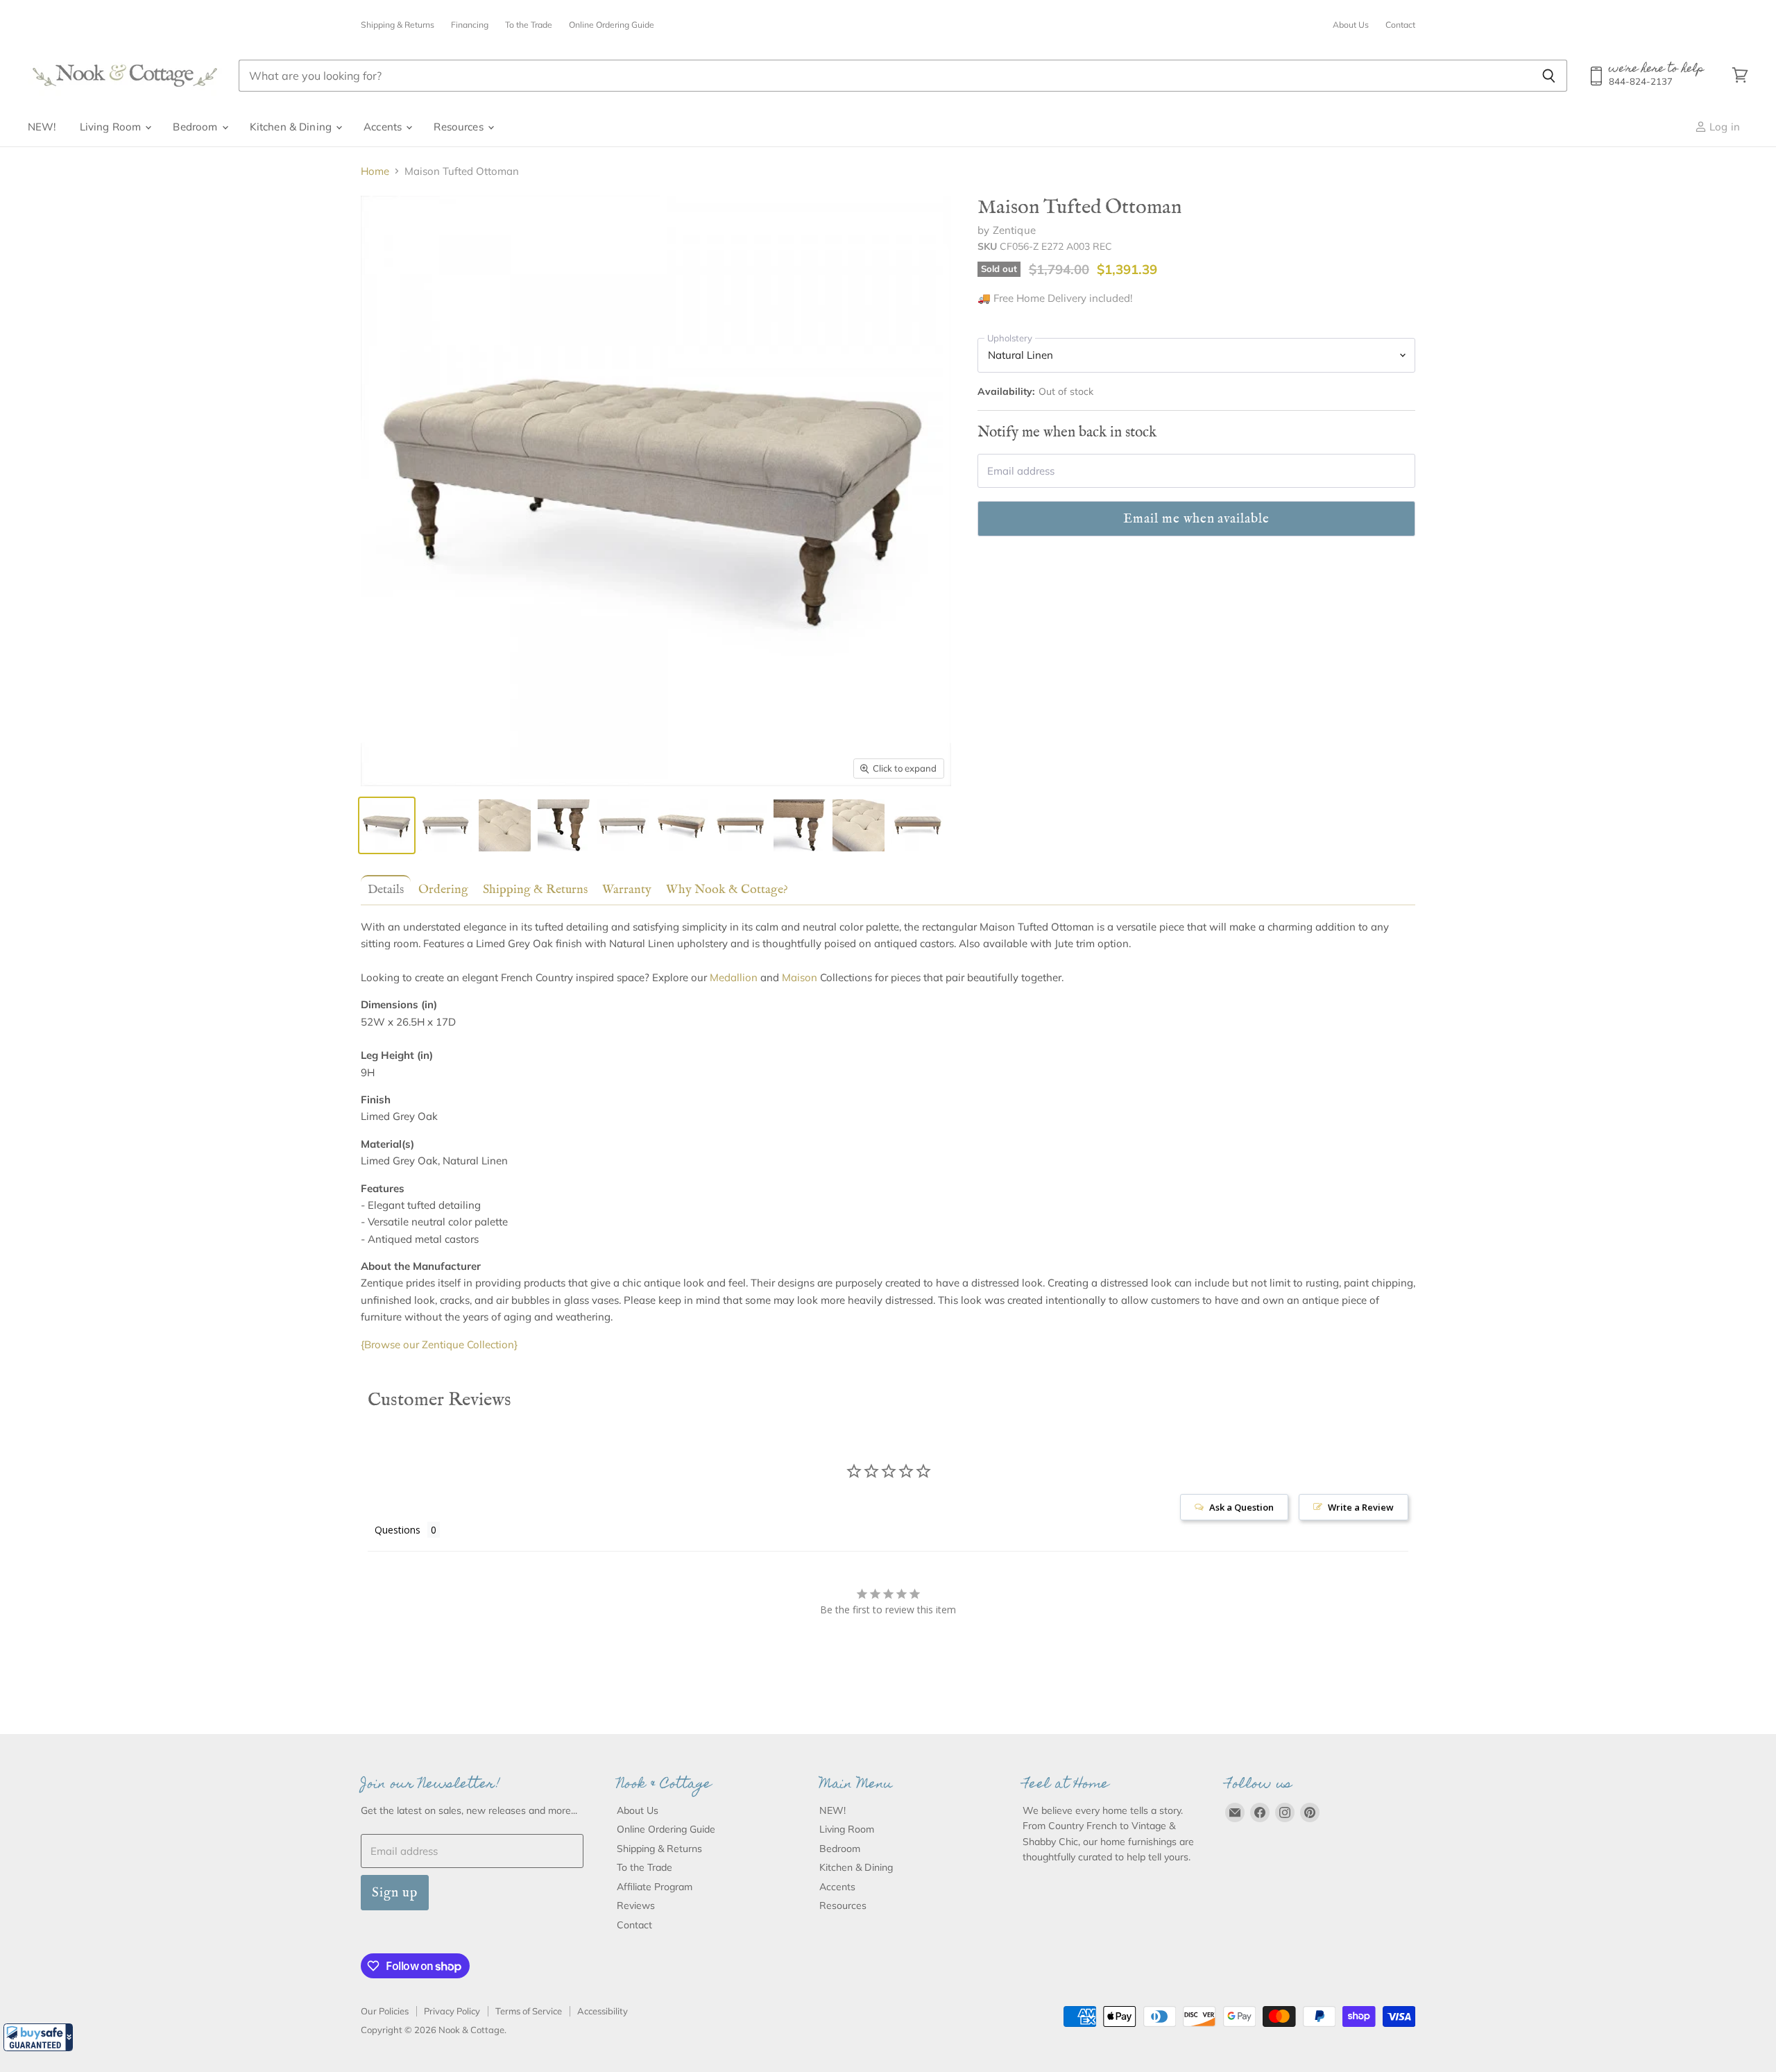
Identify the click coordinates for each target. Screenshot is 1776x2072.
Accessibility (603, 2011)
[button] (38, 2037)
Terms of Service (529, 2011)
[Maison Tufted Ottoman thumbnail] (387, 825)
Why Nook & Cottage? (727, 890)
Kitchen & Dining (292, 127)
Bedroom (196, 127)
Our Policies (385, 2011)
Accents (384, 127)
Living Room (112, 127)
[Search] (1549, 76)
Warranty (627, 890)
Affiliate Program (655, 1887)
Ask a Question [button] (1241, 1507)
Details (386, 890)
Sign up (395, 1893)
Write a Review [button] (1361, 1507)
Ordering (443, 890)
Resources (460, 127)
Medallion (734, 977)
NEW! (42, 127)
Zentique (1014, 230)
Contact (1400, 25)
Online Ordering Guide (612, 25)
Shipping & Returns (398, 25)
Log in (1723, 127)
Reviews (636, 1905)
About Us (1351, 25)
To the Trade (529, 25)
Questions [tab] (398, 1530)
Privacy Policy (452, 2011)
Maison (800, 977)
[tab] (383, 889)
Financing (470, 25)
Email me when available (1196, 519)
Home (375, 171)
